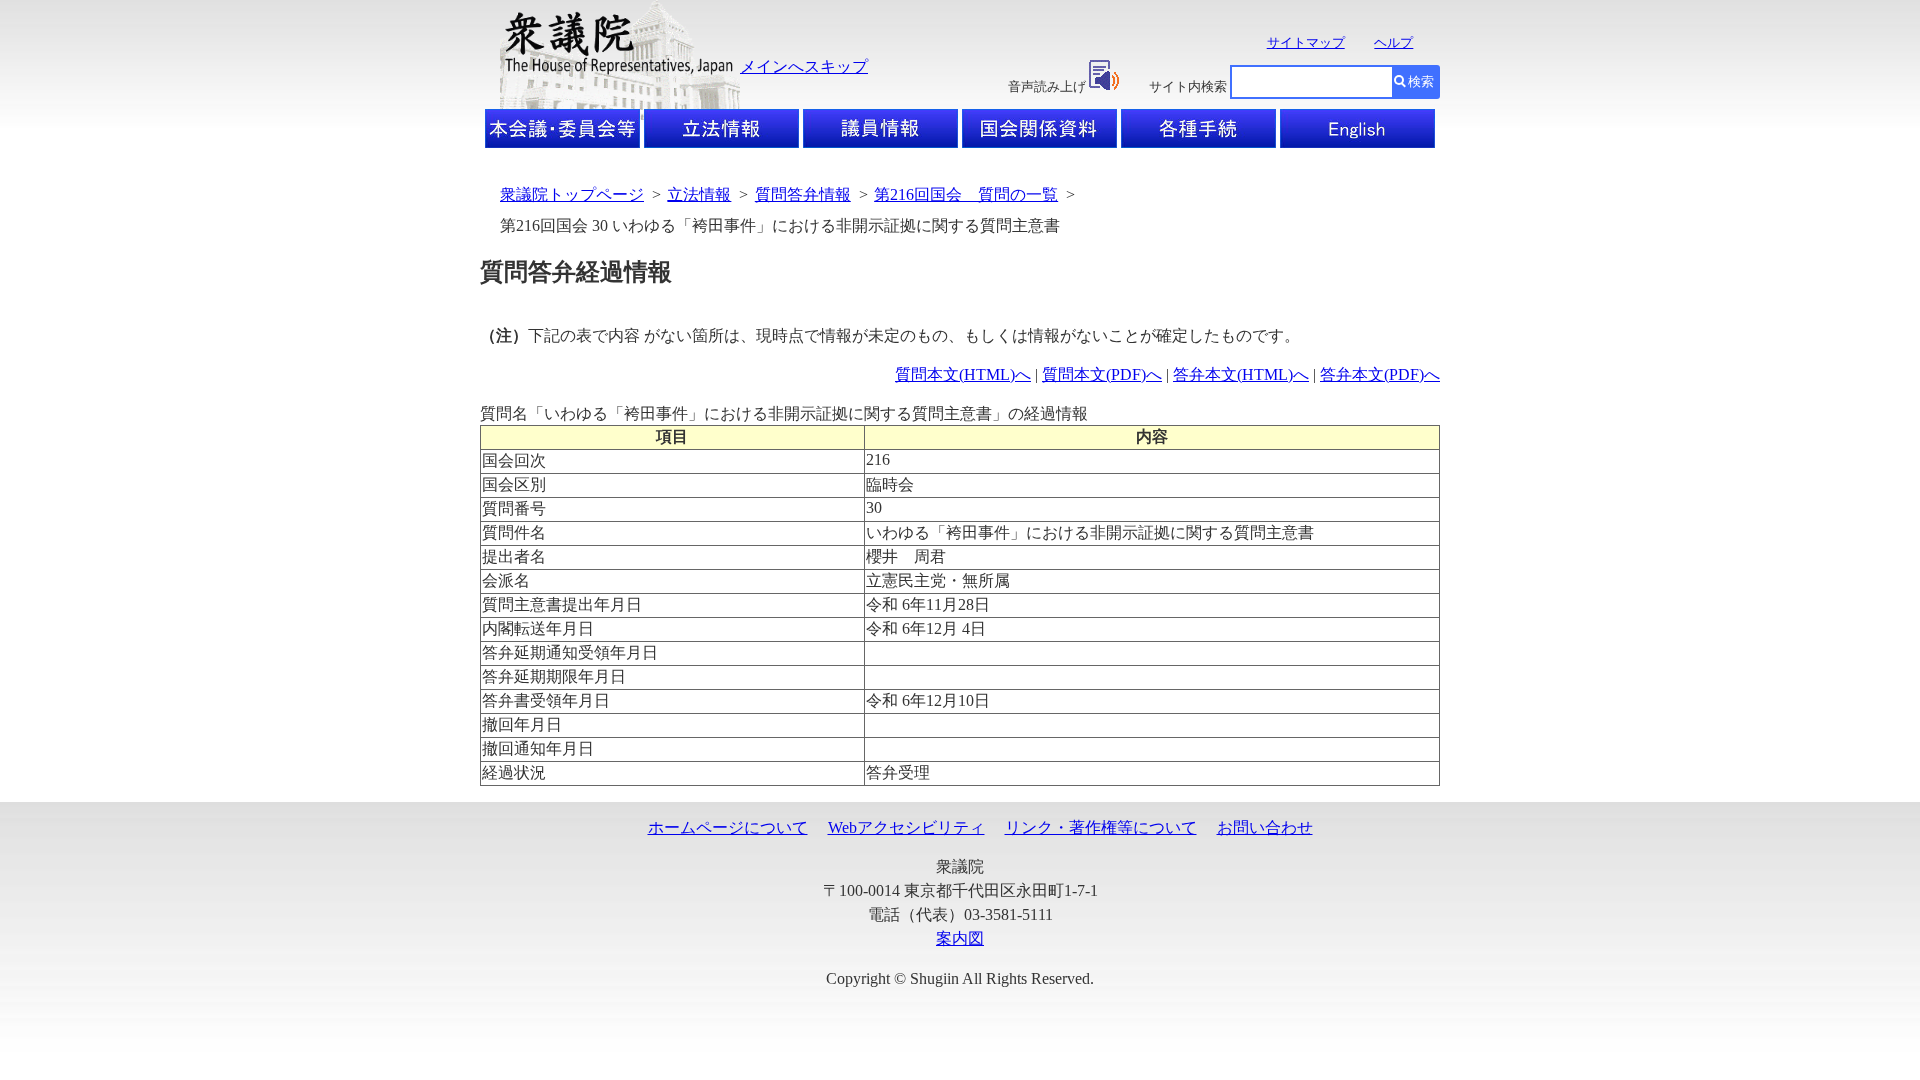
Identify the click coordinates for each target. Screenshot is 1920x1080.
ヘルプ (1393, 42)
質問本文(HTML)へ (963, 374)
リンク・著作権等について (1101, 827)
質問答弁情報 (803, 194)
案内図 (960, 938)
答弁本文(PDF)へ (1380, 374)
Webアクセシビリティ (906, 827)
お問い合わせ (1265, 827)
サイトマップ (1306, 42)
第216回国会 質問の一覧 (966, 194)
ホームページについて (728, 827)
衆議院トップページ (572, 194)
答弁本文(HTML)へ (1241, 374)
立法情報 (699, 194)
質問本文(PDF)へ (1102, 374)
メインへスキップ (804, 66)
